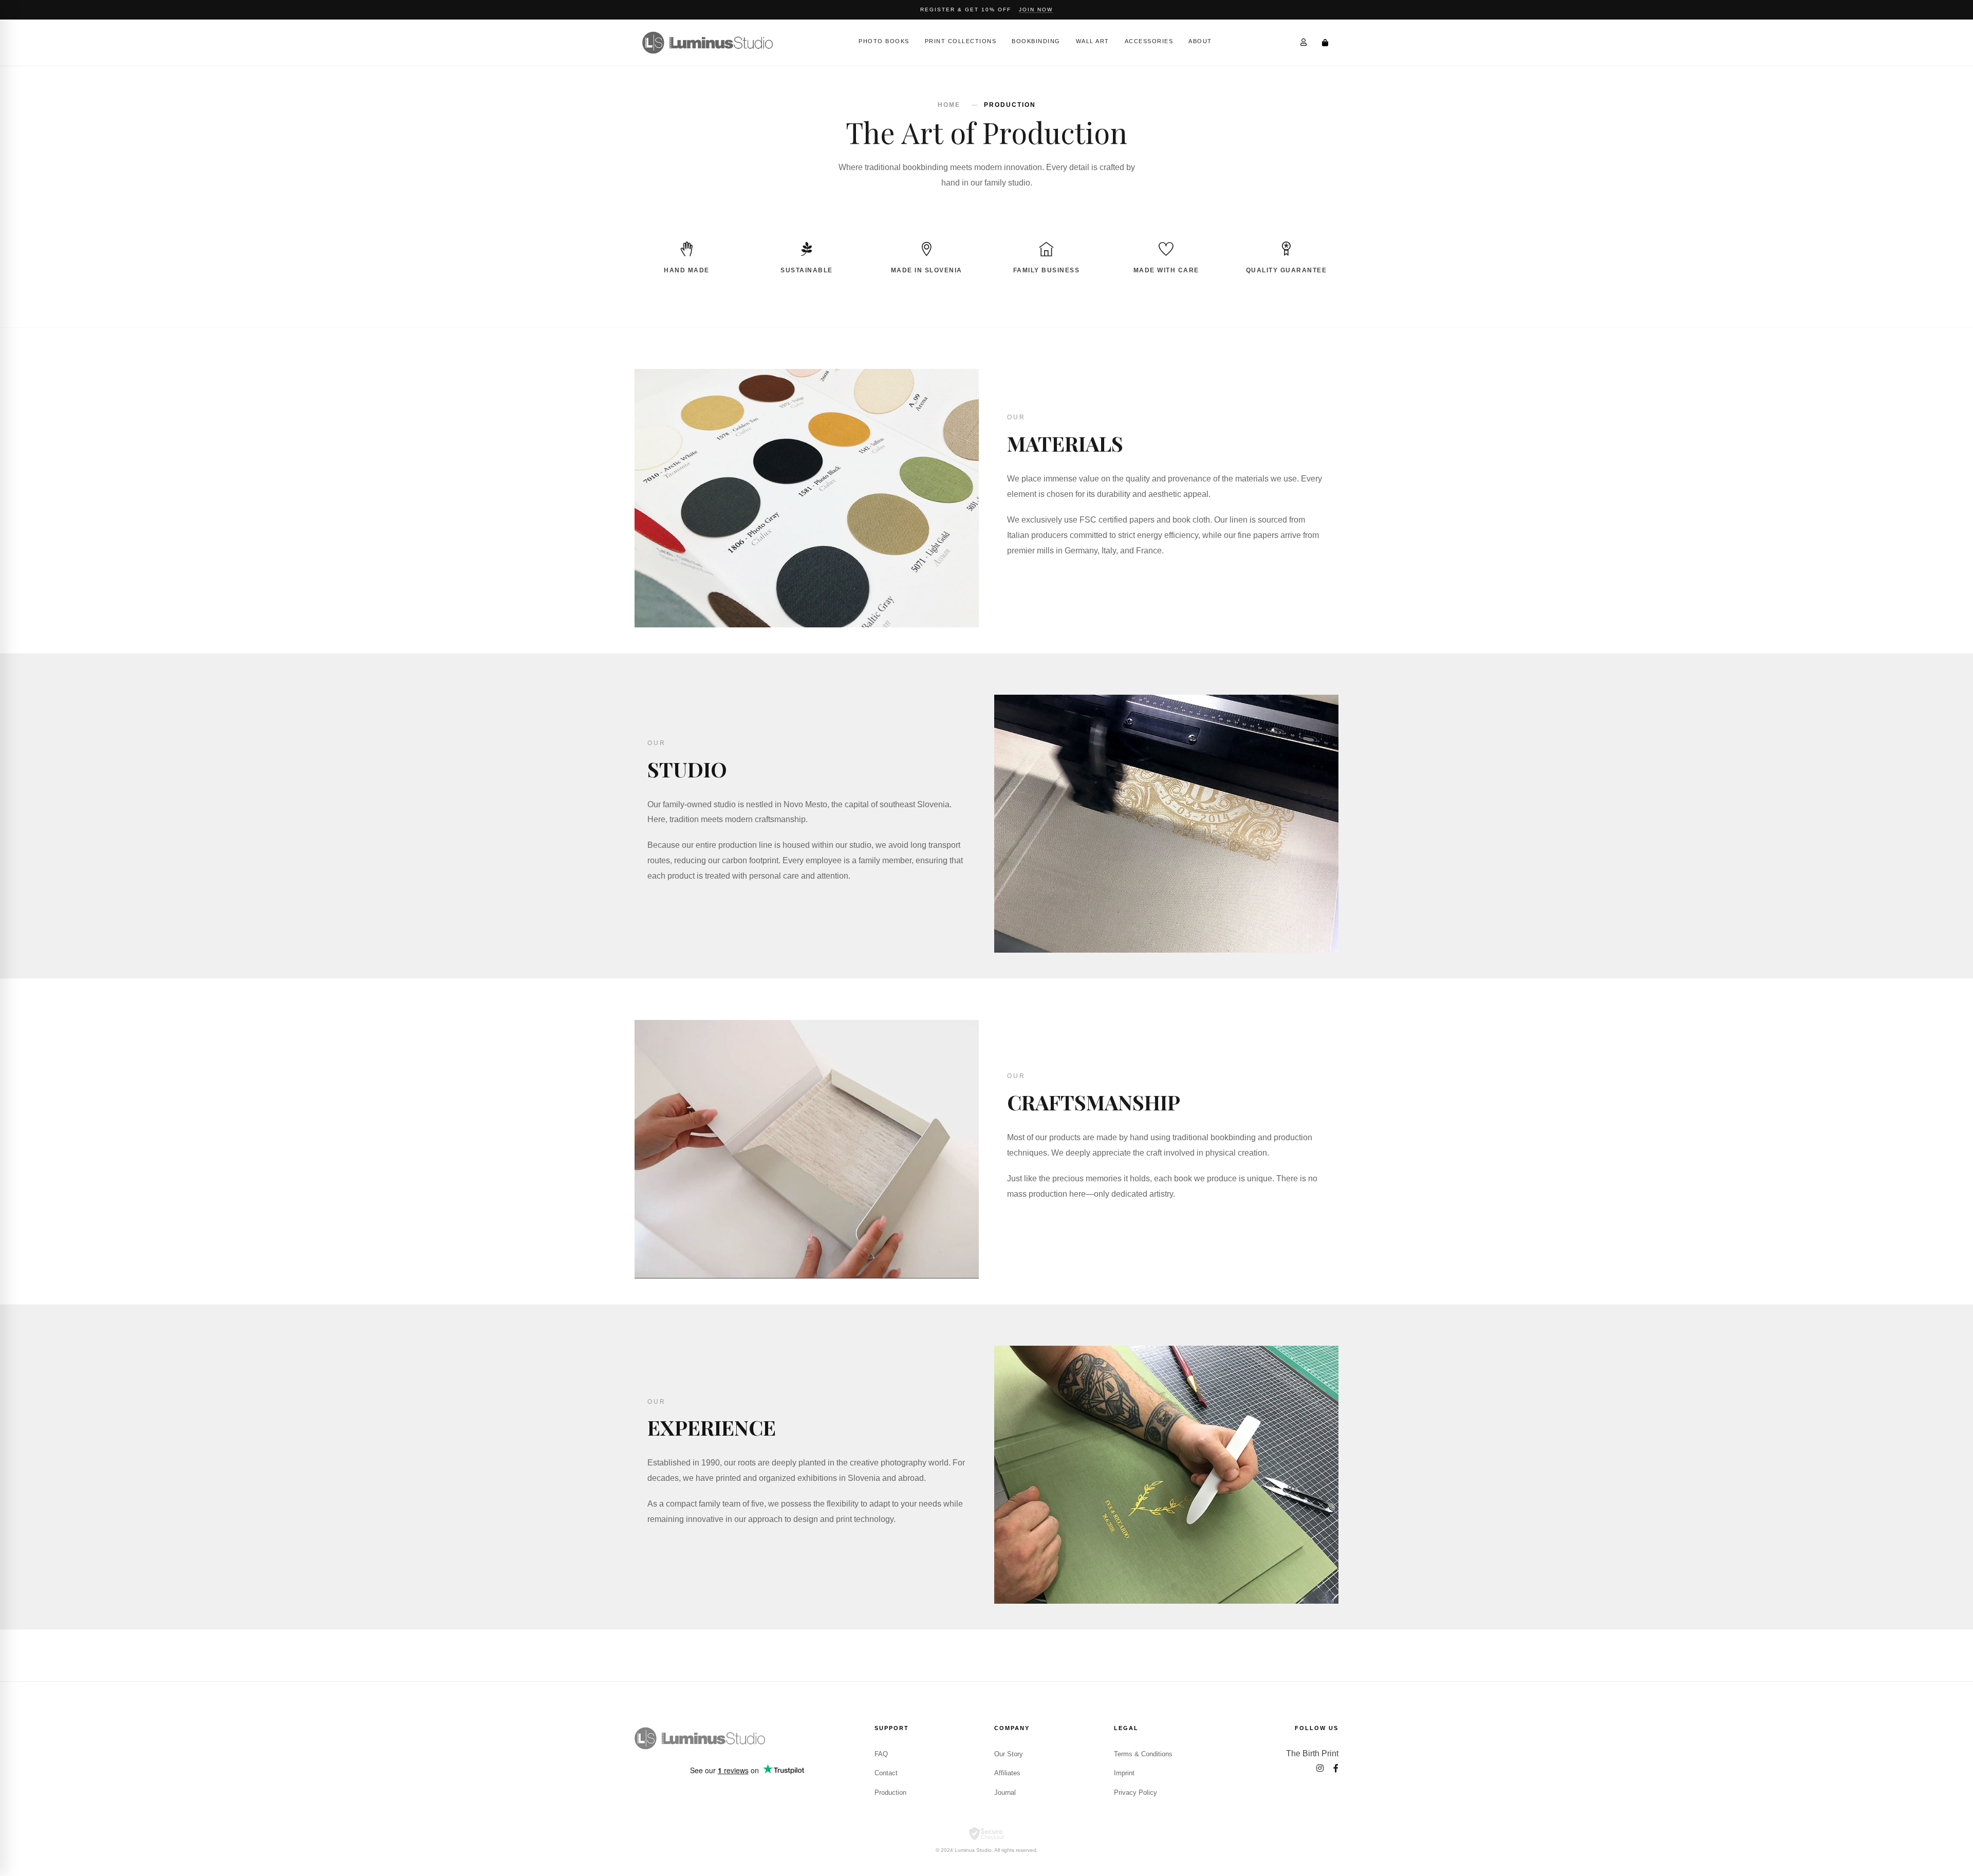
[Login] (1304, 42)
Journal (1005, 1793)
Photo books (884, 41)
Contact (886, 1773)
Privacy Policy (1136, 1793)
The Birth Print (1312, 1753)
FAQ (881, 1754)
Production (890, 1793)
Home (949, 105)
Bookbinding (1036, 41)
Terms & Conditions (1143, 1754)
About (1200, 41)
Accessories (1149, 41)
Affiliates (1007, 1773)
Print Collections (961, 41)
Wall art (1093, 41)
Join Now (1036, 10)
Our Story (1009, 1754)
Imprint (1124, 1773)
